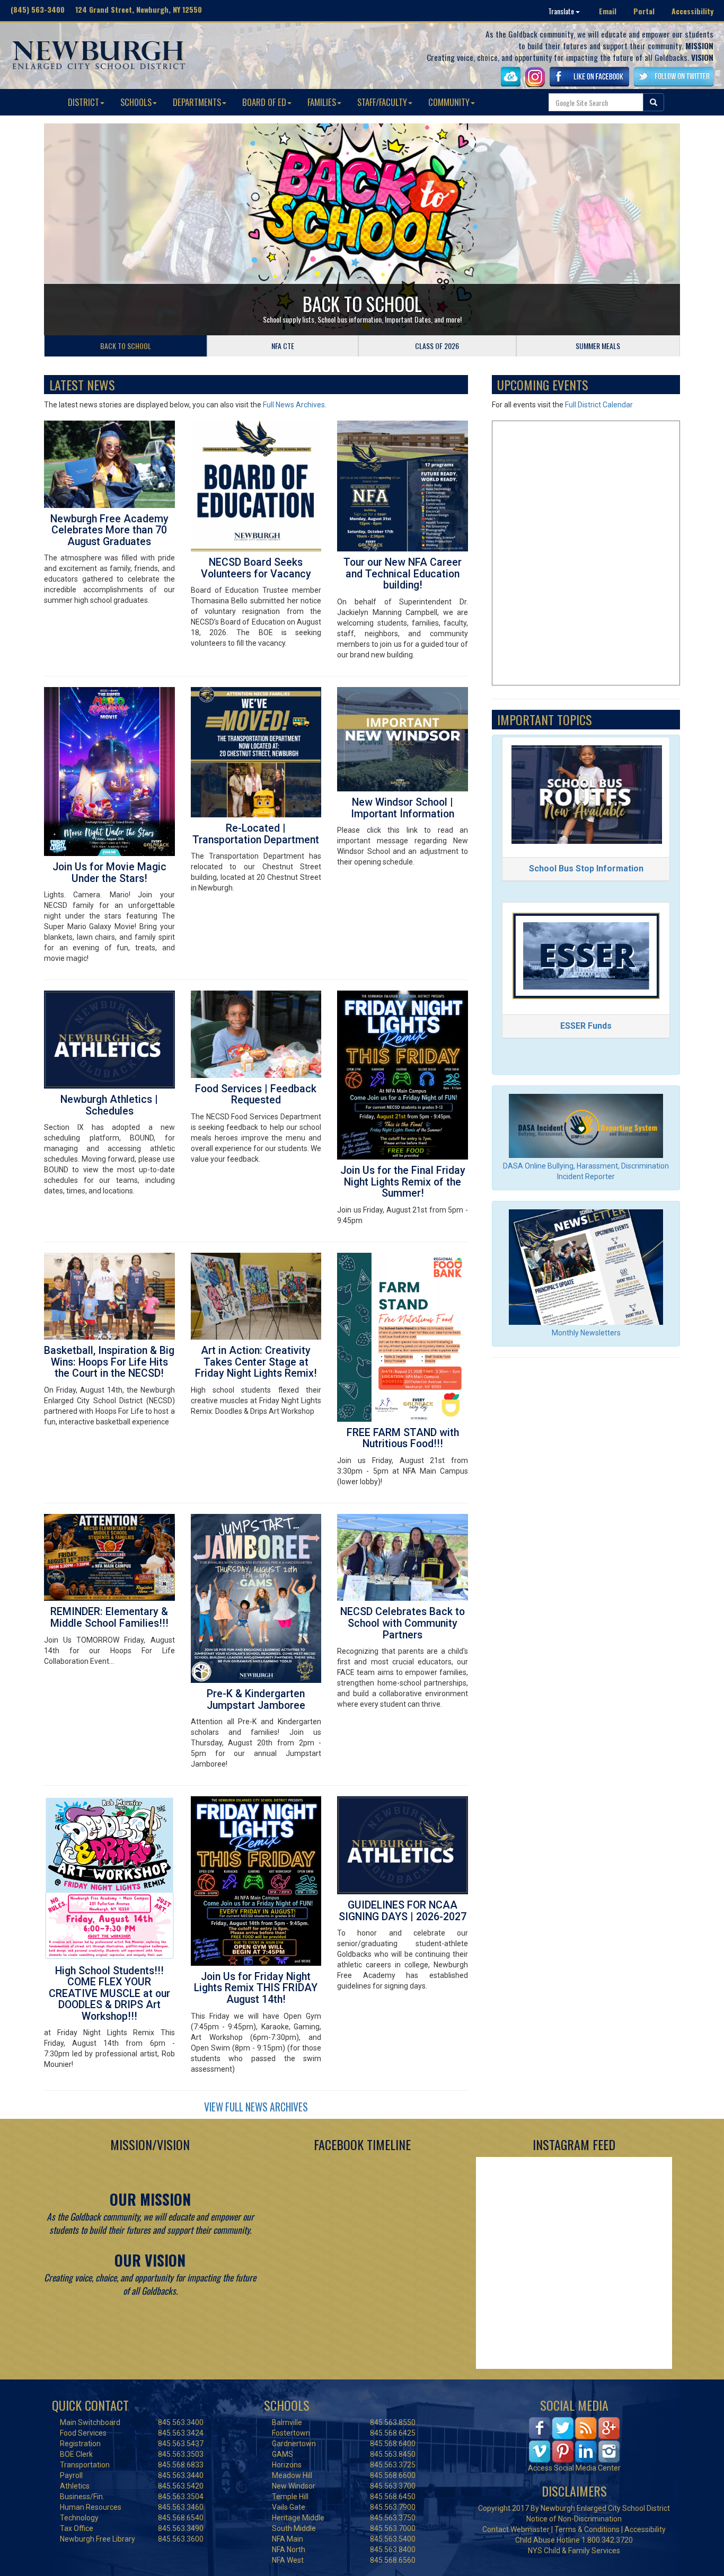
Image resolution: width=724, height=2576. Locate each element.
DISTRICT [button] (83, 102)
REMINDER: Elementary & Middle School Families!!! (109, 1617)
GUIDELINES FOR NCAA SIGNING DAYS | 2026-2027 (403, 1911)
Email (608, 11)
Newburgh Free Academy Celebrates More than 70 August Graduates (109, 530)
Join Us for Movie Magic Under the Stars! (109, 873)
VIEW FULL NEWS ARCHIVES (256, 2107)
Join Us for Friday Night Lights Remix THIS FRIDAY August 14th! (256, 1988)
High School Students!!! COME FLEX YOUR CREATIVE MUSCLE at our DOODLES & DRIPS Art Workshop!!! (109, 1994)
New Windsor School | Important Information (403, 808)
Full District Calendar (599, 405)
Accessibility (692, 11)
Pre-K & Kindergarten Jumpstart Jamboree (256, 1700)
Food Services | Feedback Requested (256, 1095)
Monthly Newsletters (586, 1333)
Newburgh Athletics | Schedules (109, 1105)
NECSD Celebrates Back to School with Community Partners (403, 1623)
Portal (644, 11)
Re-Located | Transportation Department (256, 834)
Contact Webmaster (516, 2529)
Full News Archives (294, 405)
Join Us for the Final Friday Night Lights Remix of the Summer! (403, 1182)
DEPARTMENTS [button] (197, 102)
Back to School (362, 304)
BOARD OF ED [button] (264, 102)
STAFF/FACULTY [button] (382, 102)
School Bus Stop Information (586, 868)
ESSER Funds (586, 1026)
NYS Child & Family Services (574, 2551)
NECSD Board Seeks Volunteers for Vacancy (256, 568)
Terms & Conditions (587, 2529)
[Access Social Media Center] (574, 2439)
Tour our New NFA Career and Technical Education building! (403, 574)
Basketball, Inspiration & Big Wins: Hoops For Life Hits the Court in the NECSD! (109, 1362)
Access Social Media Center (574, 2468)
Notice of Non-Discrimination (574, 2519)
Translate (562, 11)
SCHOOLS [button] (136, 102)
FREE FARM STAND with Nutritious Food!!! (403, 1438)
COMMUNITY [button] (449, 102)
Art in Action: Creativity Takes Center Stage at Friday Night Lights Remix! (256, 1362)
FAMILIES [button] (322, 102)
